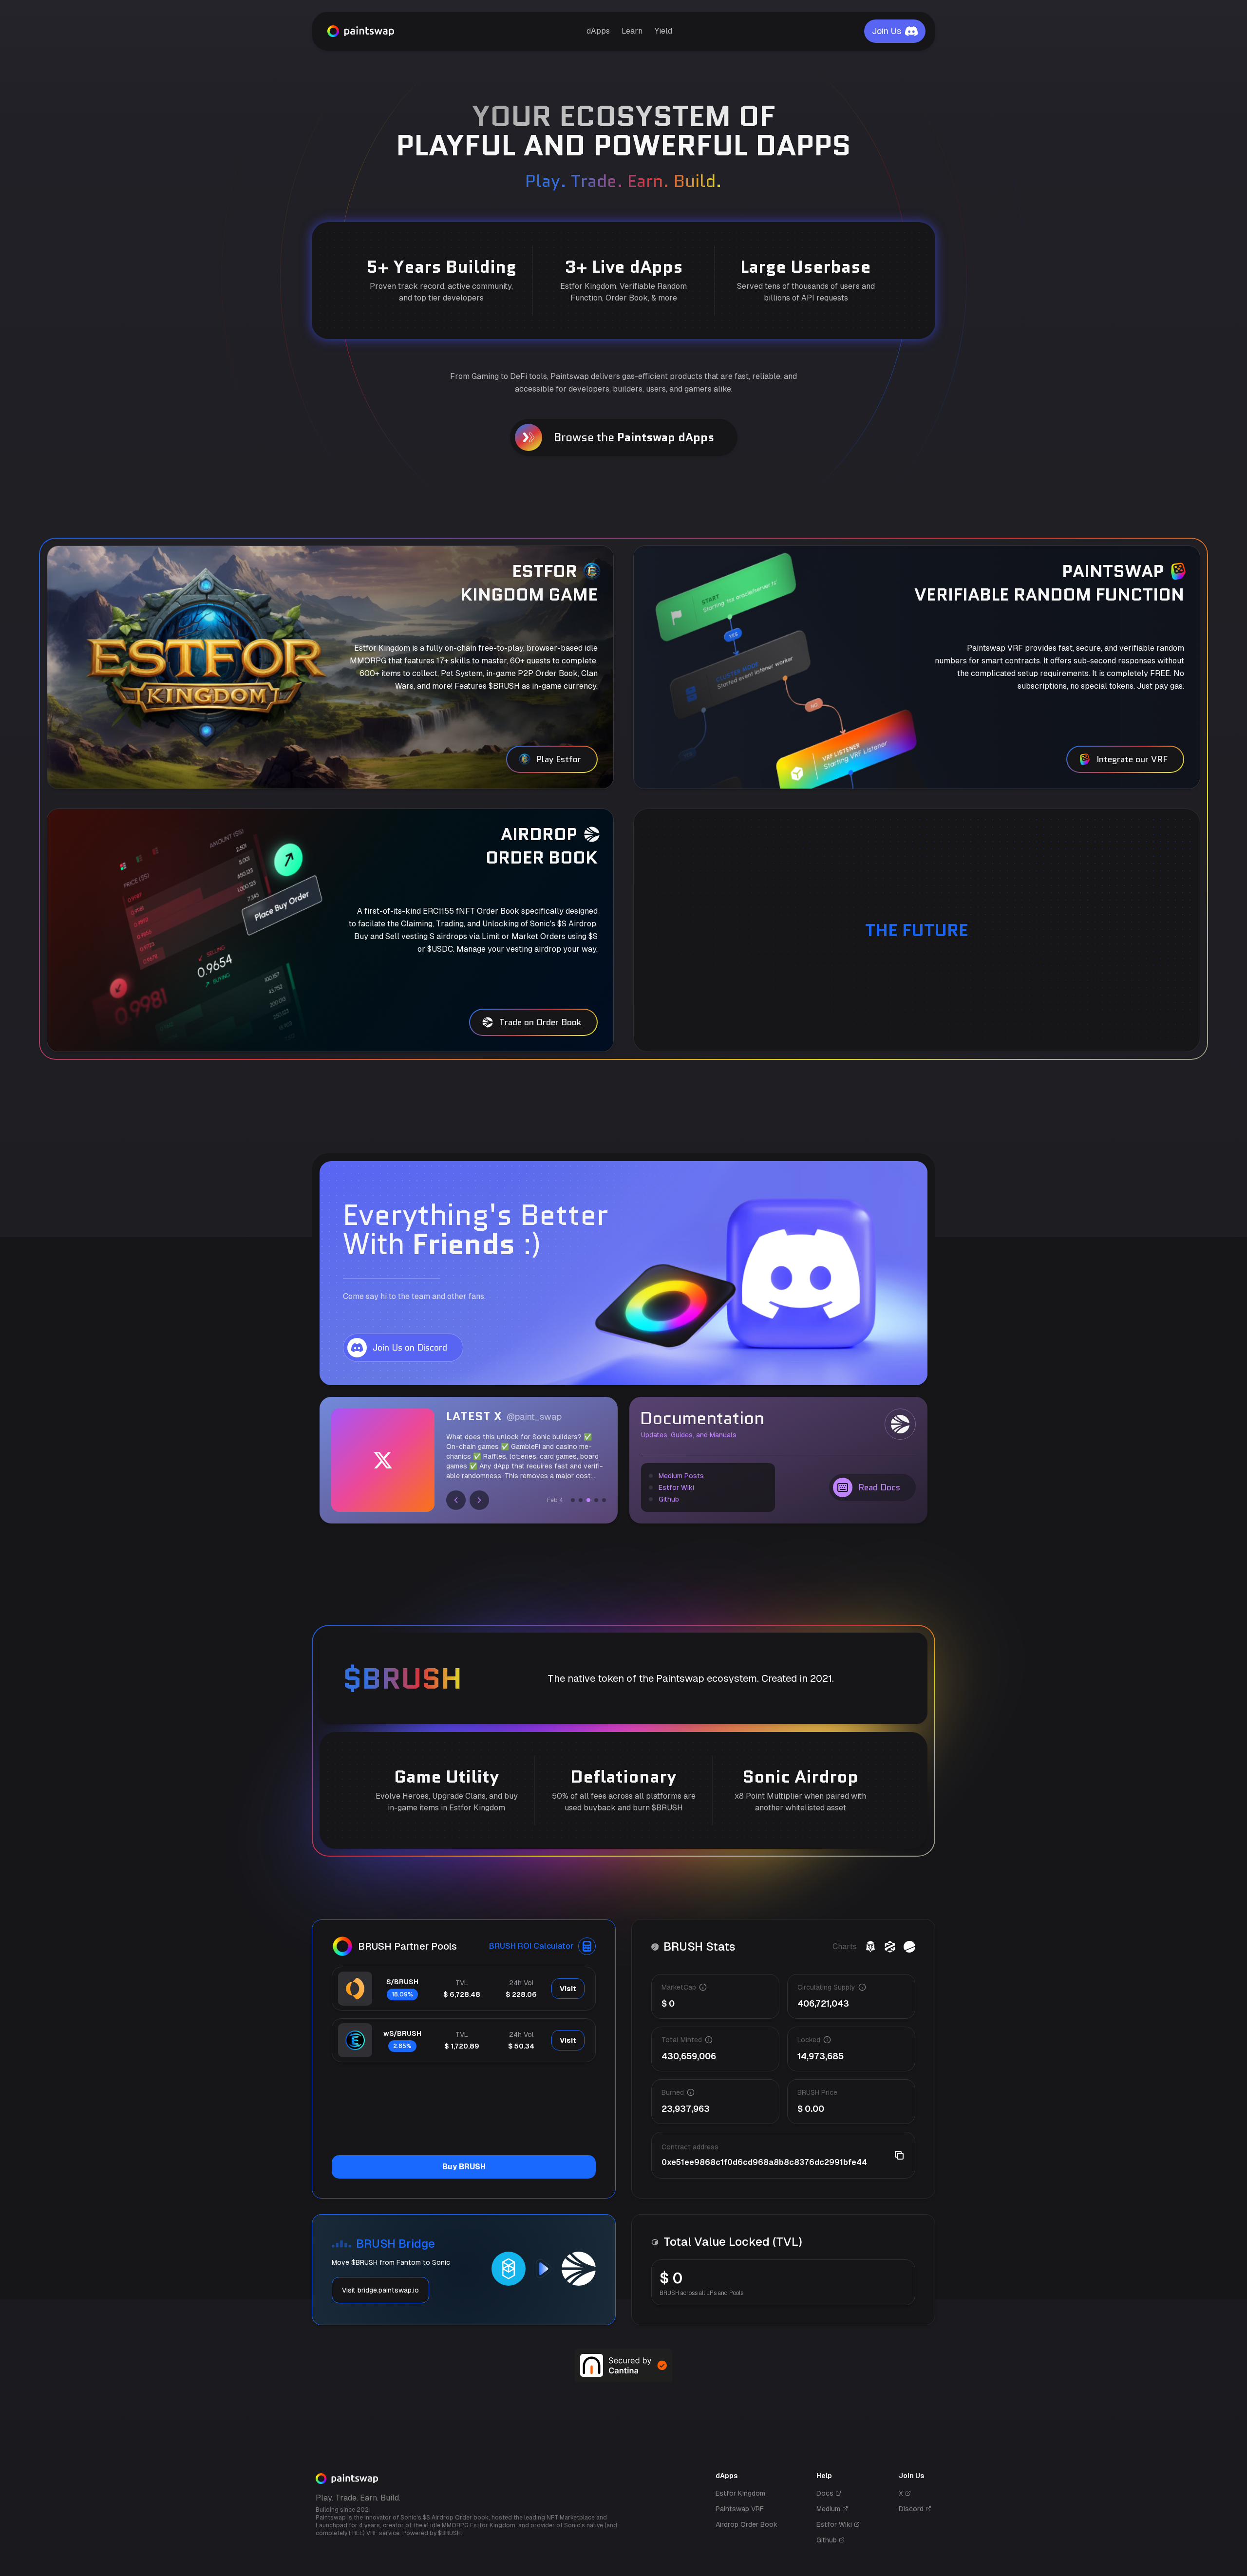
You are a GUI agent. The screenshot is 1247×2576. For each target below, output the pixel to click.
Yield (663, 31)
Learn (632, 31)
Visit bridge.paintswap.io (380, 2290)
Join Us (887, 31)
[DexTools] (890, 1947)
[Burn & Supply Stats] (909, 1947)
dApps (598, 31)
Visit (568, 1989)
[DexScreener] (870, 1947)
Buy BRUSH (464, 2167)
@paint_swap (534, 1417)
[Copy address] (899, 2155)
